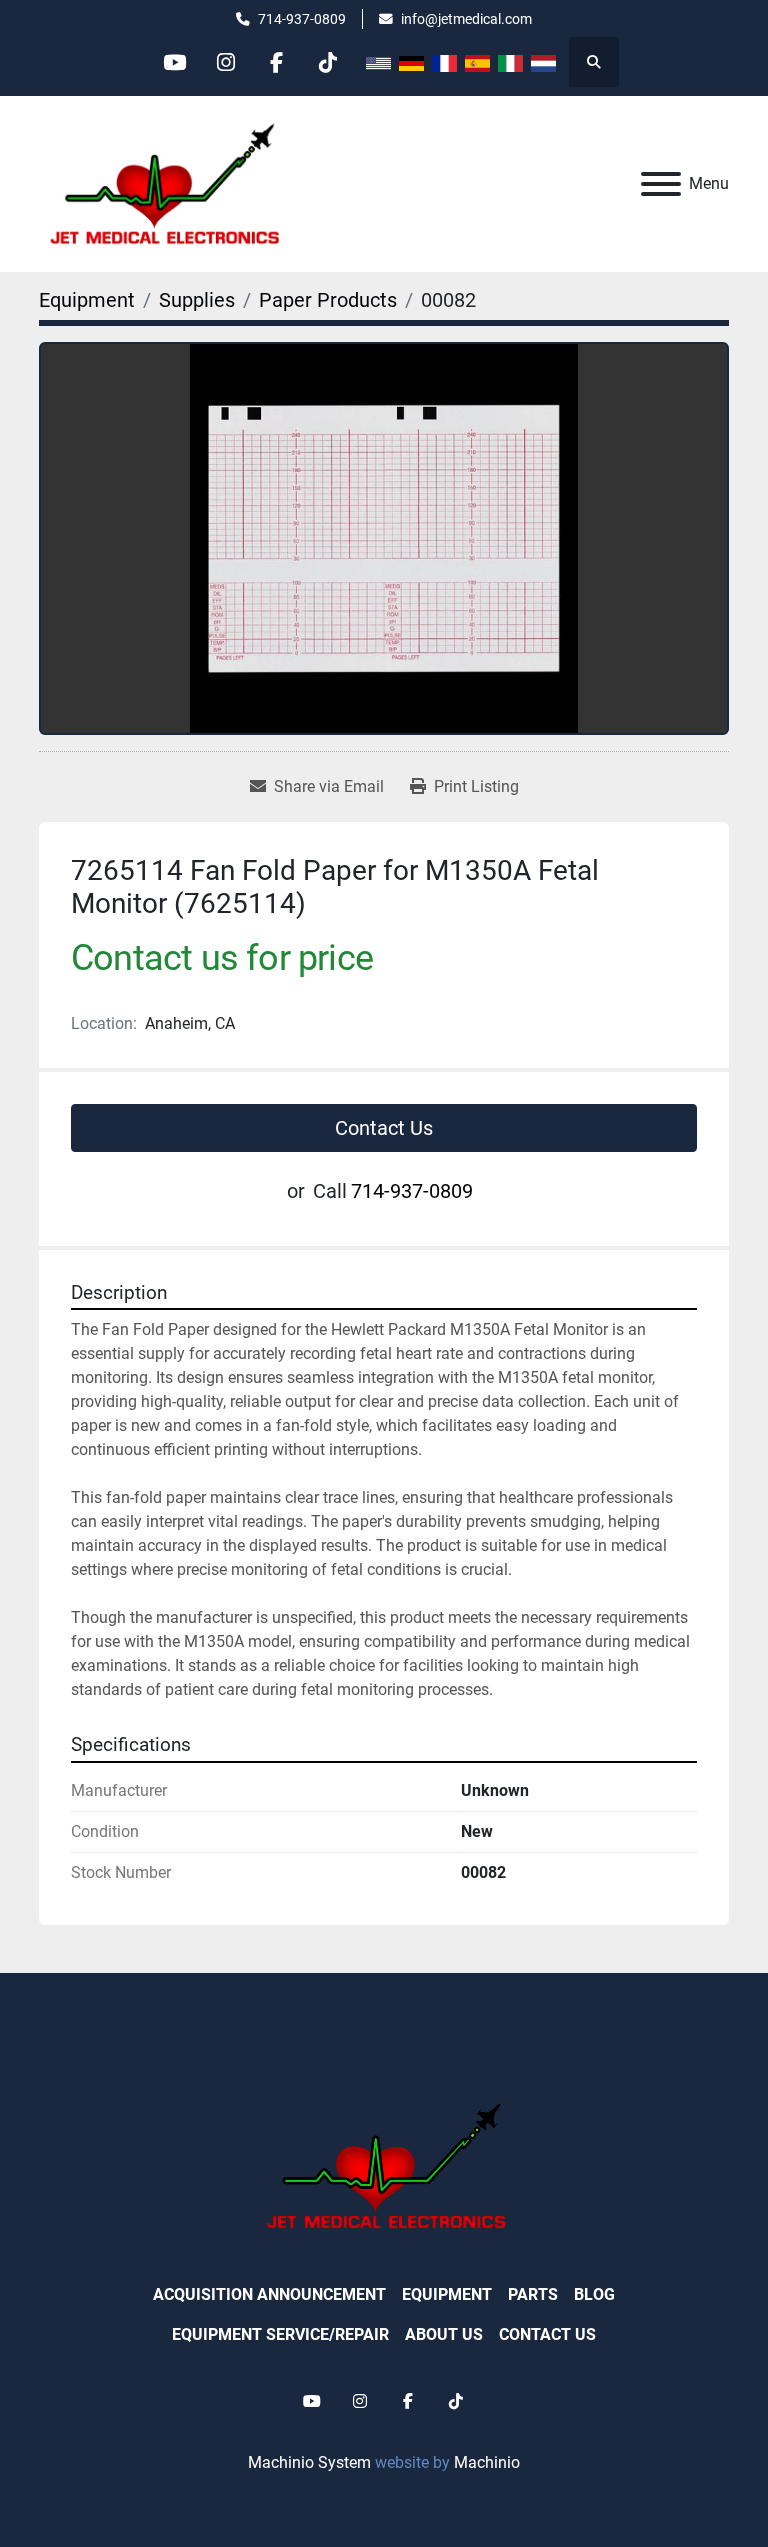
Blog (594, 2294)
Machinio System (309, 2462)
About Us (444, 2334)
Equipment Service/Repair (280, 2334)
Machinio (487, 2462)
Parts (533, 2294)
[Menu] (661, 184)
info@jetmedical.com (466, 19)
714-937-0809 (302, 19)
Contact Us (384, 1128)
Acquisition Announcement (269, 2294)
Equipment (447, 2294)
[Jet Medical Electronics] (383, 2164)
